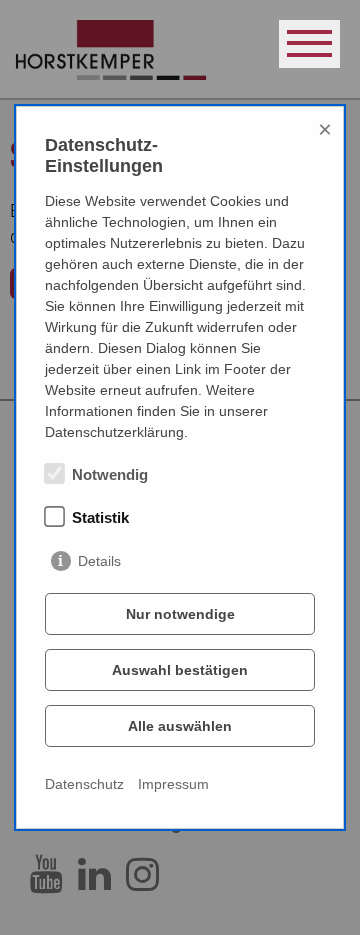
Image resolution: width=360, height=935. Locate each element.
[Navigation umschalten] (309, 44)
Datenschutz (84, 784)
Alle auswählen (180, 726)
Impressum (173, 784)
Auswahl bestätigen (180, 670)
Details (99, 561)
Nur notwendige (180, 614)
